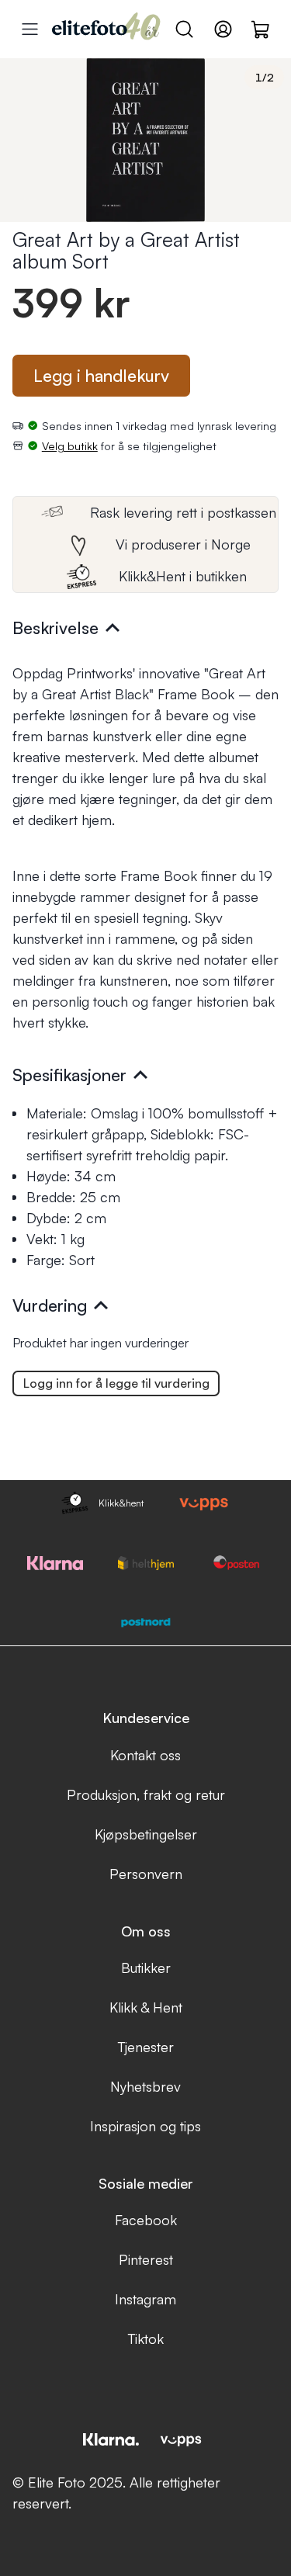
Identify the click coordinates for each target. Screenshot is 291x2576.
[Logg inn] (223, 29)
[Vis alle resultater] (30, 29)
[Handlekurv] (261, 29)
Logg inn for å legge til (116, 1383)
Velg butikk (70, 446)
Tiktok (146, 2339)
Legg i (101, 375)
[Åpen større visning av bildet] (145, 140)
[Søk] (184, 29)
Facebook (146, 2220)
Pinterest (146, 2259)
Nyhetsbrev (145, 2086)
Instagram (145, 2299)
